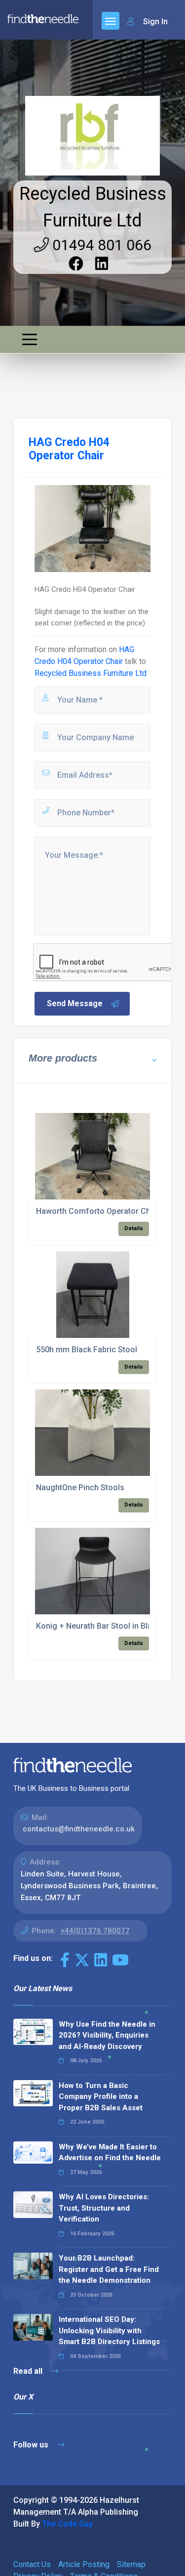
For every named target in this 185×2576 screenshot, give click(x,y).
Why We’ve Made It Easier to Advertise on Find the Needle (110, 2153)
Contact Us (32, 2564)
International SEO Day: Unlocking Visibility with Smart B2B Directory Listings (109, 2331)
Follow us (32, 2445)
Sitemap (131, 2564)
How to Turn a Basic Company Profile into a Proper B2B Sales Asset (101, 2097)
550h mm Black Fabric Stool (87, 1350)
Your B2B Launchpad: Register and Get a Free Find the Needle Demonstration (109, 2269)
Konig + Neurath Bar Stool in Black (98, 1626)
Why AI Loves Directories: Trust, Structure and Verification (104, 2208)
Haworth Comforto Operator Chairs (100, 1211)
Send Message (75, 1003)
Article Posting (84, 2564)
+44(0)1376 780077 (95, 1931)
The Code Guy (67, 2524)
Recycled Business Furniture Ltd (91, 673)
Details (134, 1228)
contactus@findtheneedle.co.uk (79, 1829)
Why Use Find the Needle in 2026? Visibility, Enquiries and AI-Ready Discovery (107, 2035)
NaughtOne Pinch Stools (80, 1488)
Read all (29, 2371)
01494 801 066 (100, 245)
